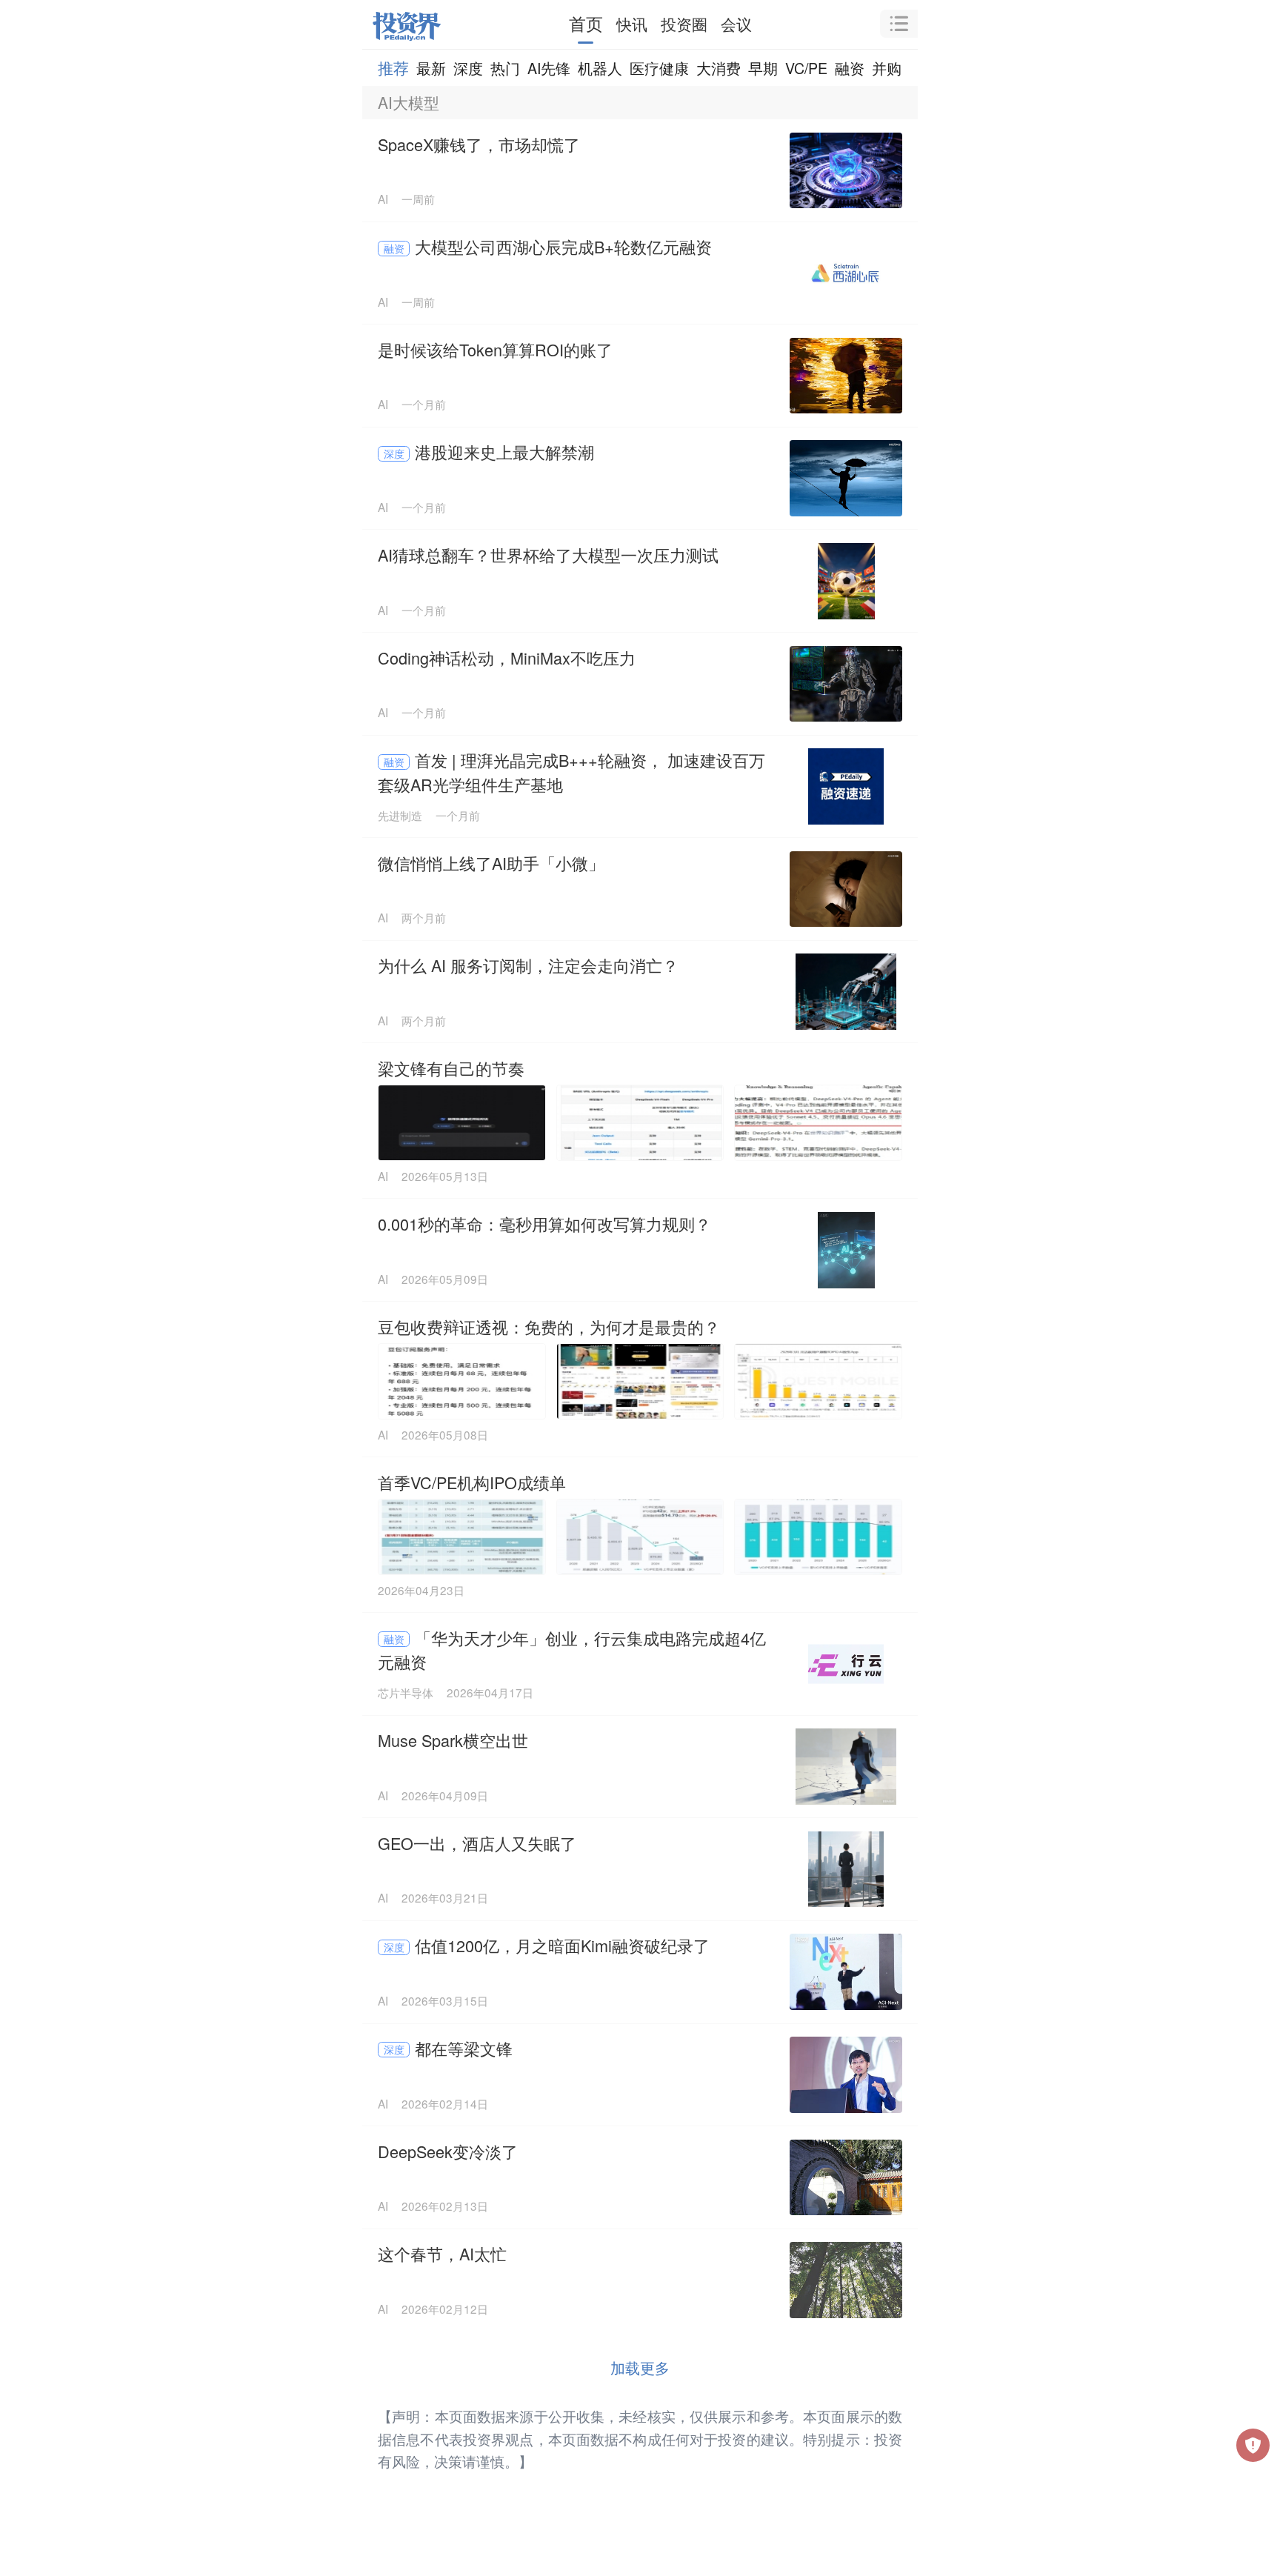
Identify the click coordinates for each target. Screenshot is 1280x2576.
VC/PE (806, 68)
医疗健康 (659, 68)
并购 (887, 68)
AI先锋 (549, 68)
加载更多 (640, 2367)
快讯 (632, 24)
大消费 (719, 68)
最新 (431, 68)
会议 (736, 24)
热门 (505, 68)
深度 (468, 68)
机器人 (600, 68)
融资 (850, 68)
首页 (586, 23)
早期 (763, 68)
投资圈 (684, 24)
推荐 (393, 67)
